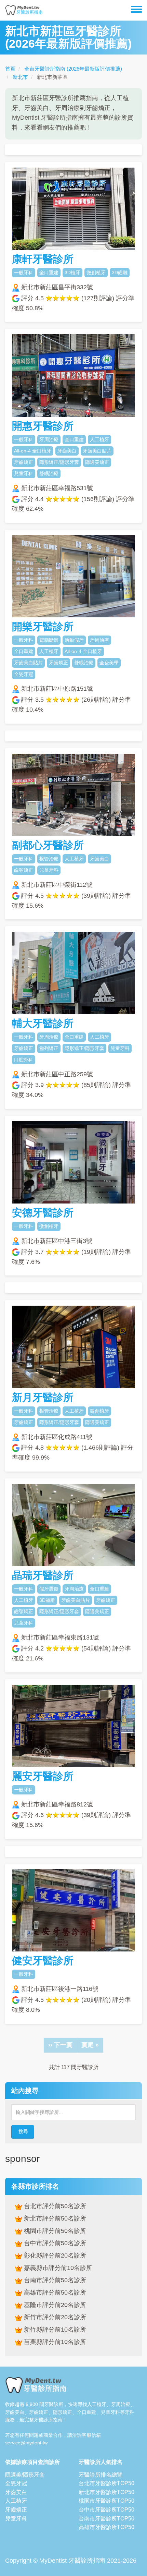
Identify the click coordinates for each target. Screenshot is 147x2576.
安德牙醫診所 (43, 1213)
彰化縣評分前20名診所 (54, 2255)
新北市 (20, 77)
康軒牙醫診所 (43, 259)
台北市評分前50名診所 (54, 2206)
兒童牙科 (16, 2519)
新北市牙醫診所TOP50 (106, 2492)
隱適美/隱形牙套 (25, 2475)
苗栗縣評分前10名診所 (54, 2342)
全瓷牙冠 (16, 2483)
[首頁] (24, 10)
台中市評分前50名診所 (54, 2243)
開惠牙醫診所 (43, 426)
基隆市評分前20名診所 (54, 2305)
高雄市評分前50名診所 (54, 2293)
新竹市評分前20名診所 (54, 2317)
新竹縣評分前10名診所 (54, 2330)
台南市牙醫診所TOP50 (106, 2519)
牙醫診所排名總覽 (101, 2475)
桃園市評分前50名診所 (54, 2231)
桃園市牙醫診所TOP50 (106, 2501)
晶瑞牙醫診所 (43, 1575)
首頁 (10, 69)
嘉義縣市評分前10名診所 (57, 2268)
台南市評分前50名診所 (54, 2280)
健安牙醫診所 (43, 1961)
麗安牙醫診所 (43, 1776)
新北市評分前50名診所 (54, 2218)
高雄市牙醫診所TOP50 (106, 2527)
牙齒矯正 (16, 2510)
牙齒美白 (16, 2492)
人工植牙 (16, 2501)
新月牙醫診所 (43, 1397)
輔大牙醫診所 (43, 1023)
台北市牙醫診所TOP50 (106, 2483)
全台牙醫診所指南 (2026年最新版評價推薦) (73, 69)
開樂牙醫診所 (43, 626)
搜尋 (23, 2131)
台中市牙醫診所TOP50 (106, 2510)
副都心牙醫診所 (48, 845)
